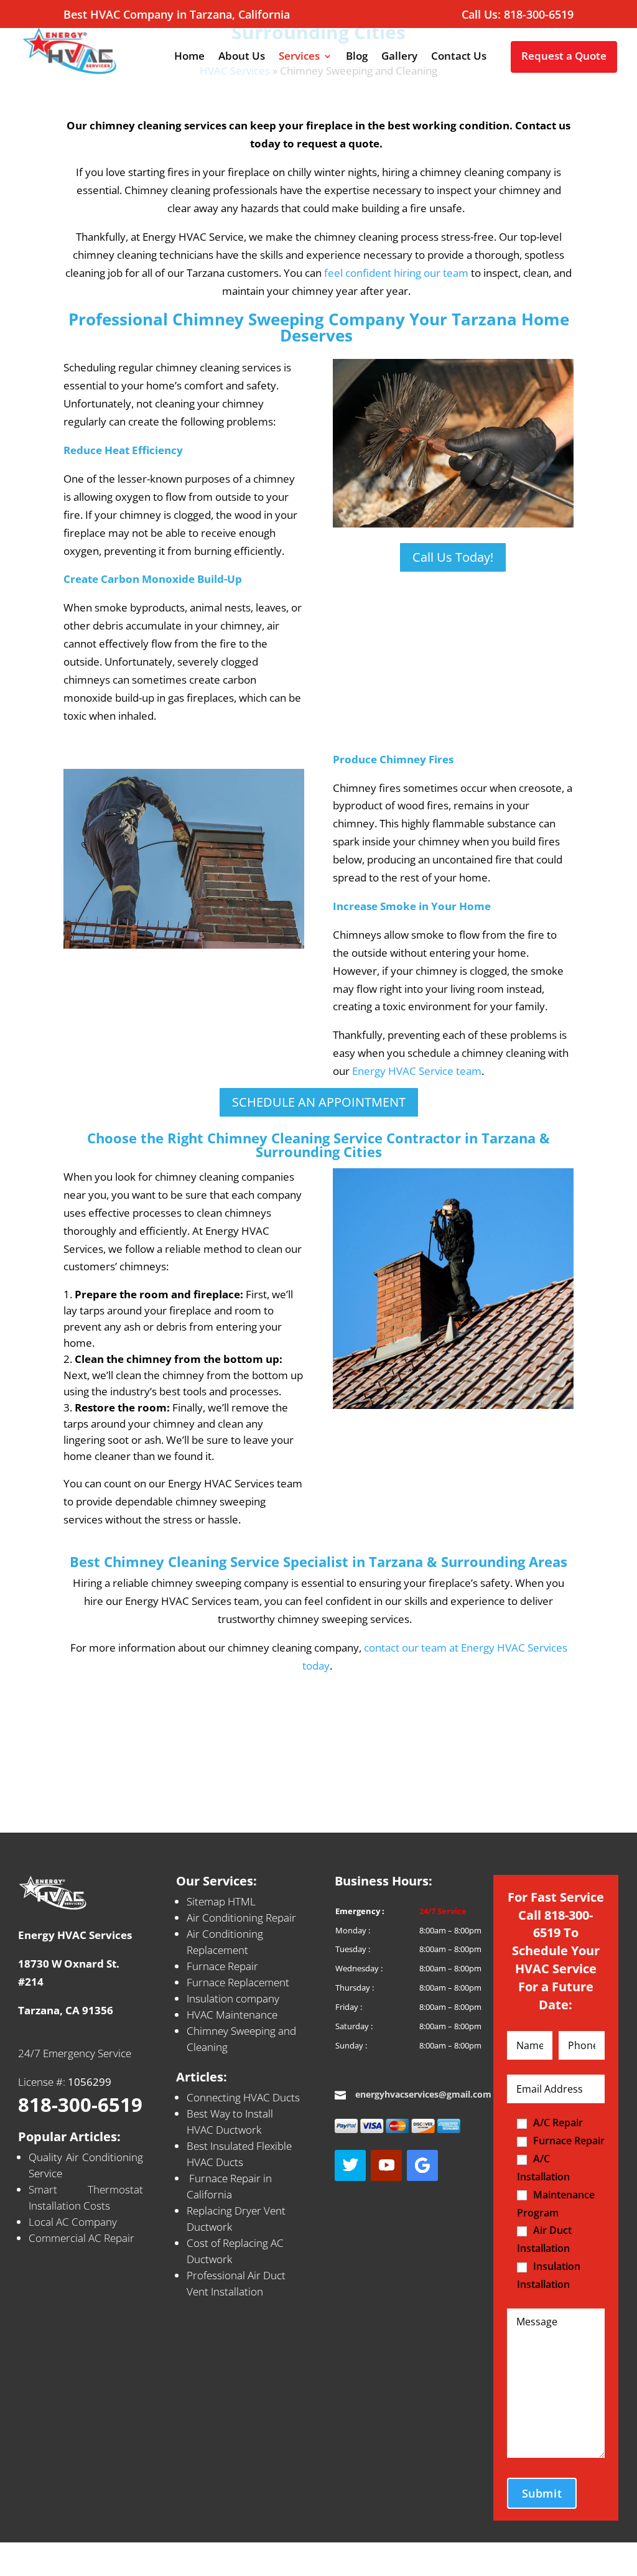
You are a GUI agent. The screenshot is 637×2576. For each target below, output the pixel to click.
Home (189, 57)
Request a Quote (564, 56)
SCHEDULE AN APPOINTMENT (319, 1102)
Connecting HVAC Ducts (243, 2097)
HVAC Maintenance (232, 2015)
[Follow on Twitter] (350, 2165)
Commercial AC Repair (81, 2238)
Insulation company (233, 1998)
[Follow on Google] (422, 2165)
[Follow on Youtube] (386, 2165)
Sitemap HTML (221, 1901)
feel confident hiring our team (396, 273)
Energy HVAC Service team (417, 1071)
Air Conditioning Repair (241, 1918)
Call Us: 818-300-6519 (518, 15)
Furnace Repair (222, 1966)
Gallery (399, 57)
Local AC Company (73, 2222)
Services (299, 57)
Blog (357, 57)
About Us (242, 57)
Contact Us (459, 57)
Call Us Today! (453, 557)
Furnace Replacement (238, 1982)
